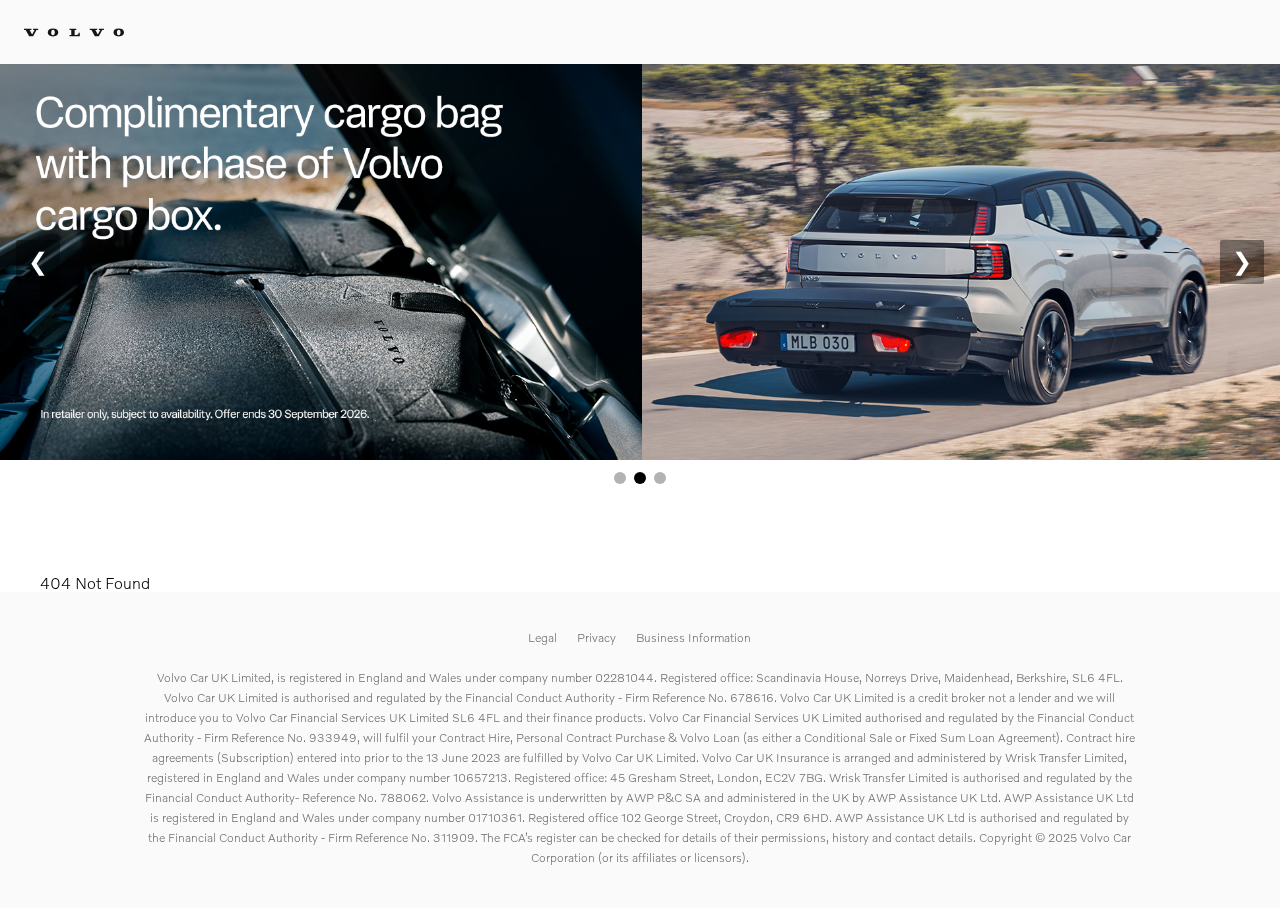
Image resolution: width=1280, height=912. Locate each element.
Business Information (693, 637)
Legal (542, 637)
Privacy (596, 637)
